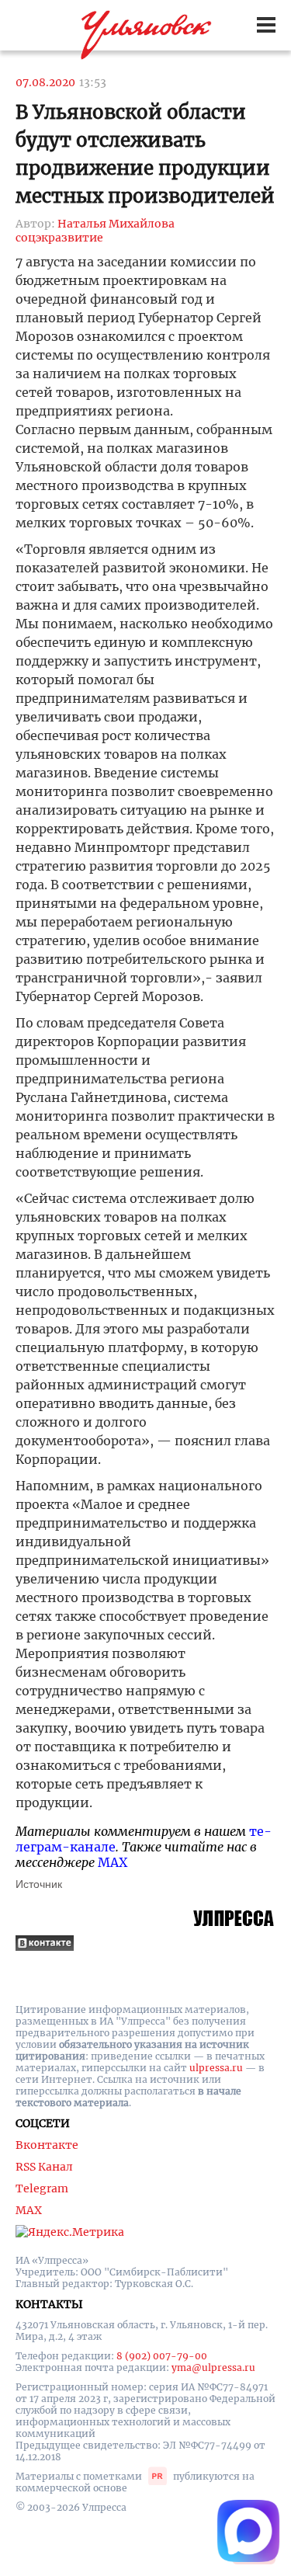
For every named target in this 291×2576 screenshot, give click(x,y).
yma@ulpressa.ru (213, 2367)
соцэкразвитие (59, 238)
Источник (39, 1884)
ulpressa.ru (216, 2068)
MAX (113, 1862)
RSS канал (44, 2167)
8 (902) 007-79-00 (162, 2356)
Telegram (42, 2188)
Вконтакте (47, 2145)
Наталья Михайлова (116, 224)
